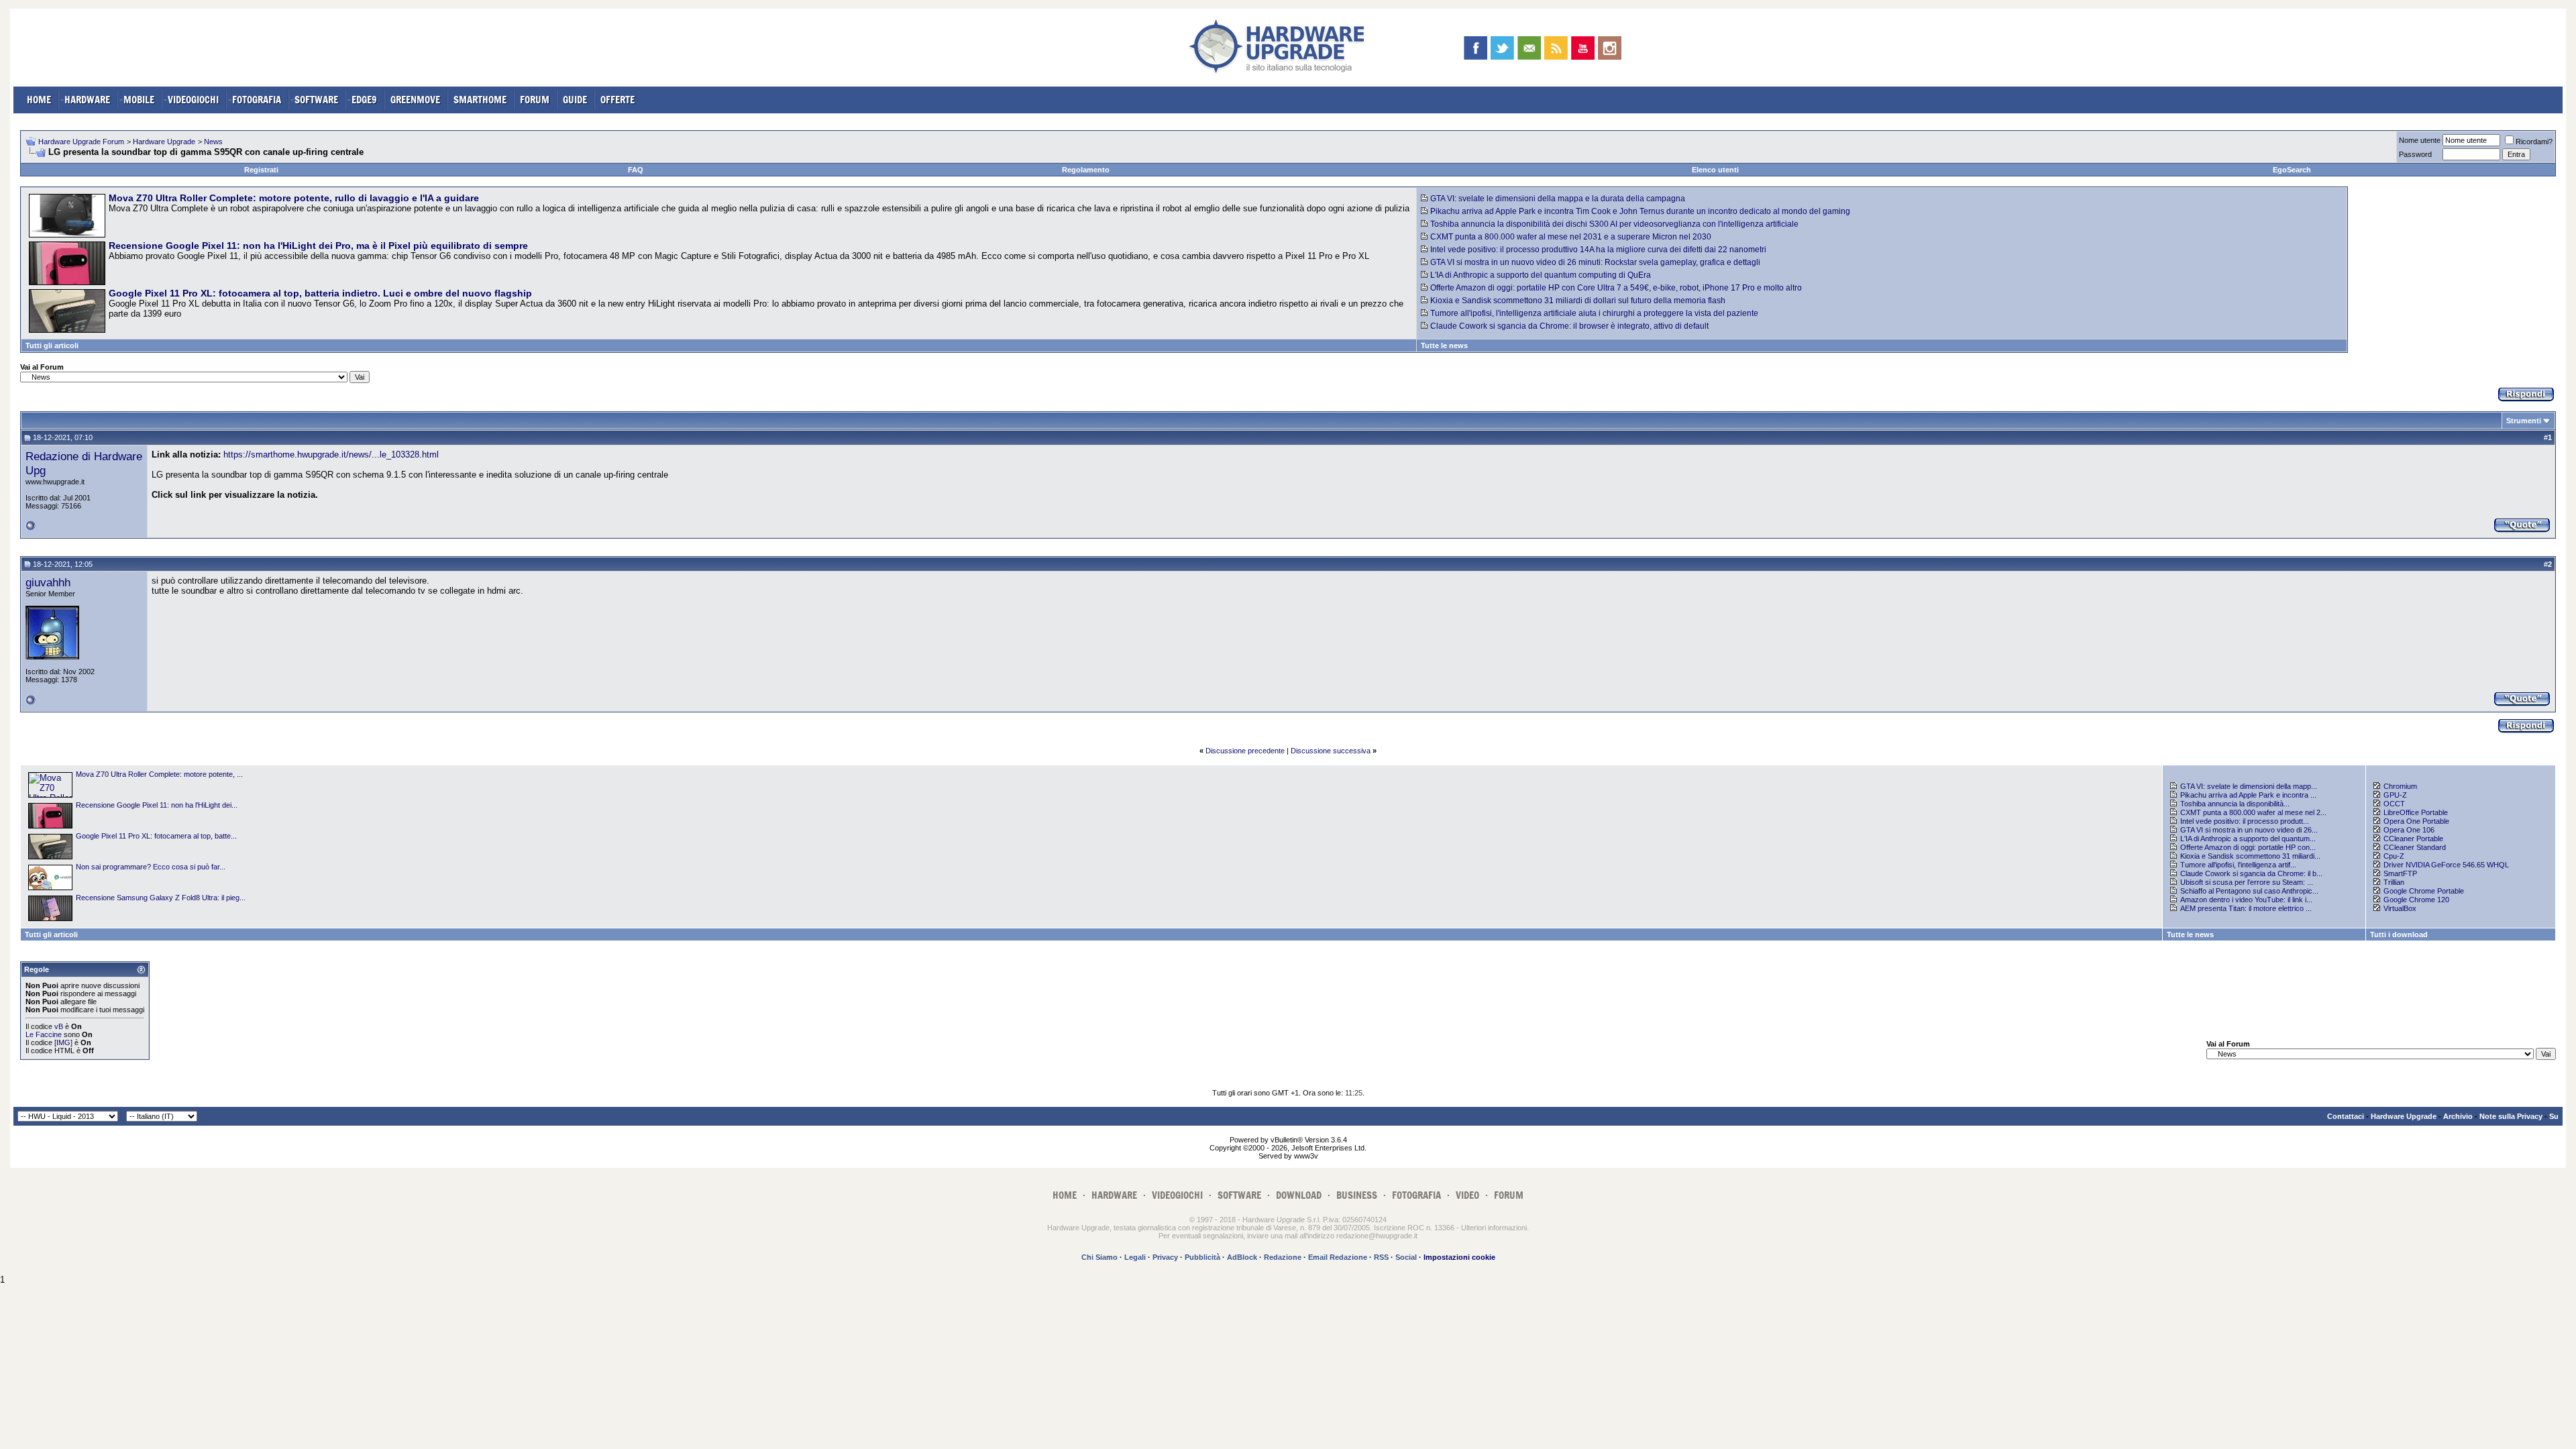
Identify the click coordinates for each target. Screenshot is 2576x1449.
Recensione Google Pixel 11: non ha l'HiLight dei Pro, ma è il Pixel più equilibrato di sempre (318, 246)
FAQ (636, 170)
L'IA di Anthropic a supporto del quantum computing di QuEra (1541, 275)
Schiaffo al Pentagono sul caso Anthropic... (2249, 891)
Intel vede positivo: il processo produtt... (2245, 821)
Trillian (2394, 882)
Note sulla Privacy (2511, 1116)
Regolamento (1086, 170)
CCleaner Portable (2413, 839)
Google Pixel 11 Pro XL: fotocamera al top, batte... (156, 836)
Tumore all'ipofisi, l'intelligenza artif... (2238, 865)
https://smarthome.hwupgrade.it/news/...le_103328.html (331, 454)
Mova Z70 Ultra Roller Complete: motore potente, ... (159, 774)
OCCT (2394, 804)
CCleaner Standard (2415, 847)
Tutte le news (1444, 345)
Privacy (1165, 1257)
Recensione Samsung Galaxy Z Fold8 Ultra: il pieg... (161, 898)
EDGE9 (364, 100)
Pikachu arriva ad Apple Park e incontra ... (2248, 795)
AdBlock (1242, 1257)
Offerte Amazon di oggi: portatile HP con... (2248, 847)
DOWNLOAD (1299, 1195)
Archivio (2458, 1116)
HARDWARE (87, 100)
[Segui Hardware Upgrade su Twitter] (1502, 48)
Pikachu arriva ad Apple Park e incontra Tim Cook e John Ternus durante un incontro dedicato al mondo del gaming (1640, 211)
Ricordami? (2534, 142)
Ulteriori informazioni (1494, 1228)
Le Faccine (44, 1034)
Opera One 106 (2409, 830)
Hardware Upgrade (164, 142)
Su (2554, 1116)
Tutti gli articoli (52, 345)
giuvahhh (48, 582)
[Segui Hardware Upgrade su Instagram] (1610, 48)
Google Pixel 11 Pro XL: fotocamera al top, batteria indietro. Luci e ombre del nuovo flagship (320, 293)
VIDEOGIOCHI (193, 100)
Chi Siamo (1099, 1257)
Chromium (2400, 786)
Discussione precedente (1245, 751)
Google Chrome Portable (2424, 891)
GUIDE (575, 100)
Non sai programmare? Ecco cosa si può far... (151, 867)
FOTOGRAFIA (257, 100)
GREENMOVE (415, 100)
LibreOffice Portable (2416, 812)
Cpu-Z (2394, 856)
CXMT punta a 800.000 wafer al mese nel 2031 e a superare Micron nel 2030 (1571, 237)
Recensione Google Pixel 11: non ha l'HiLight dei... (157, 805)
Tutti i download (2399, 934)
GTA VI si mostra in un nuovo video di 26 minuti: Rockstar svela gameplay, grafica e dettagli (1595, 262)
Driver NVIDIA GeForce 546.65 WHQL (2446, 865)
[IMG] (63, 1042)
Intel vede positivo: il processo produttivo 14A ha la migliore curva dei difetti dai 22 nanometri (1598, 250)
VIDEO (1467, 1195)
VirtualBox (2400, 908)
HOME (39, 100)
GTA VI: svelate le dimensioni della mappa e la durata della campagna (1558, 199)
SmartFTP (2400, 873)
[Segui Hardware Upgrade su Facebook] (1475, 48)
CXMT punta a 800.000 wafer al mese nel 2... (2253, 812)
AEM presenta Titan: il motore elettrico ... (2246, 908)
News (213, 142)
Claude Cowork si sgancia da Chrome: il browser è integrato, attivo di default (1569, 326)
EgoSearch (2292, 170)
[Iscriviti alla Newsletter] (1529, 48)
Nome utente (2420, 140)
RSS (1381, 1257)
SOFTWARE (316, 100)
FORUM (535, 100)
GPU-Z (2395, 795)
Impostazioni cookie (1459, 1257)
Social (1406, 1257)
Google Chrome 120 (2416, 900)
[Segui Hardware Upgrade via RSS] (1556, 48)
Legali (1135, 1257)
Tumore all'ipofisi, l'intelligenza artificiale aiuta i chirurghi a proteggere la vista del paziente (1594, 313)
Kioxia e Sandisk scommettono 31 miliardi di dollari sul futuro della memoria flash (1578, 301)
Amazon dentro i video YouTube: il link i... (2246, 900)
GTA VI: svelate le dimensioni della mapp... (2249, 786)
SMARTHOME (480, 100)
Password (2415, 154)
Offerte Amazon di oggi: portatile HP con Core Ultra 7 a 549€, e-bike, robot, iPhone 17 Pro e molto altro (1616, 288)
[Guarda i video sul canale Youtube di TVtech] (1583, 48)
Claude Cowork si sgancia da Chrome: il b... (2251, 873)
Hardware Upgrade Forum (81, 142)
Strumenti (2524, 421)
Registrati (261, 170)
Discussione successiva (1331, 751)
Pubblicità (1202, 1257)
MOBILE (139, 100)
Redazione (1283, 1257)
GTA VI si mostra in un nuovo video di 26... (2249, 830)
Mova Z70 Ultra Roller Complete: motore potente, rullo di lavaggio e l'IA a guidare (294, 198)
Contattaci (2346, 1116)
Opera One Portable (2416, 821)
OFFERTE (618, 100)
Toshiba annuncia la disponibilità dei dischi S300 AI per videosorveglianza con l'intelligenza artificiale (1614, 224)
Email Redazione (1338, 1257)
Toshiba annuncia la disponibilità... (2235, 804)
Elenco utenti (1715, 170)
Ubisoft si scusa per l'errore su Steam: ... (2247, 882)
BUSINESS (1357, 1195)
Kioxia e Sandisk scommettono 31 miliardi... (2250, 856)
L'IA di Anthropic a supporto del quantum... (2248, 839)
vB (59, 1026)
